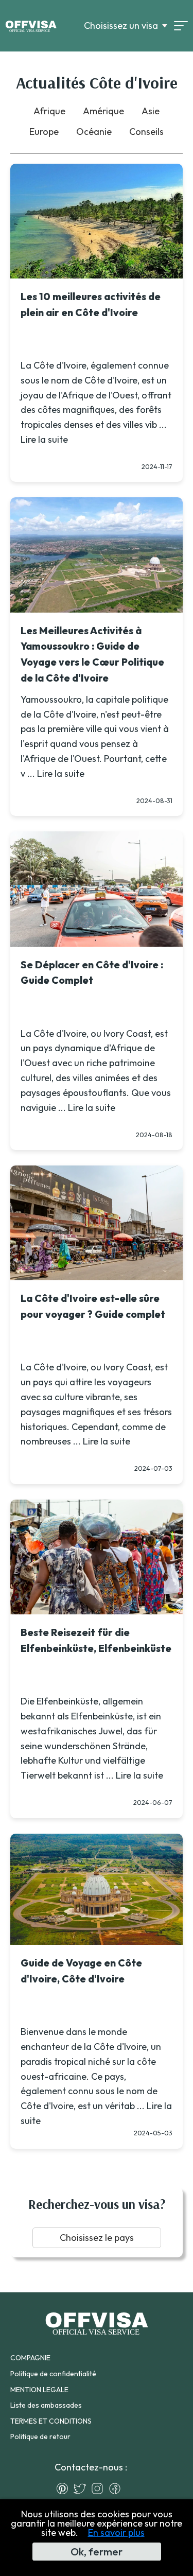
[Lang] (181, 26)
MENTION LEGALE (39, 2390)
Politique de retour (40, 2436)
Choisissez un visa (121, 26)
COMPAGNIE (30, 2358)
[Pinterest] (65, 2488)
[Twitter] (82, 2488)
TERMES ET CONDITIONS (51, 2421)
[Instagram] (100, 2488)
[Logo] (31, 26)
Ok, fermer (97, 2552)
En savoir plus (116, 2533)
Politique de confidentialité (53, 2374)
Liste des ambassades (46, 2405)
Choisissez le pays (97, 2238)
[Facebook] (117, 2488)
